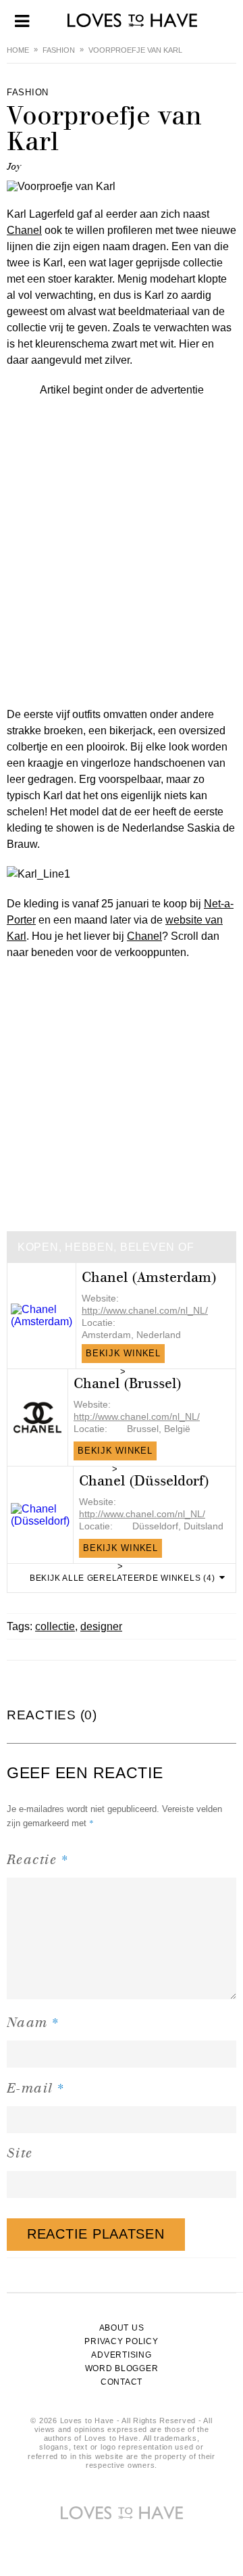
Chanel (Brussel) (128, 1384)
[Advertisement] (122, 520)
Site (20, 2153)
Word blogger (122, 2368)
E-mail (36, 2088)
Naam (33, 2022)
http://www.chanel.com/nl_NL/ (145, 1310)
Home (18, 50)
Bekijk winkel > (123, 1356)
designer (101, 1626)
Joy (14, 167)
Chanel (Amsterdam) (149, 1278)
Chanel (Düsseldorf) (144, 1481)
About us (122, 2328)
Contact (122, 2382)
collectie (55, 1626)
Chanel (24, 230)
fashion (59, 50)
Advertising (121, 2355)
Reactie (38, 1859)
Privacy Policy (121, 2341)
